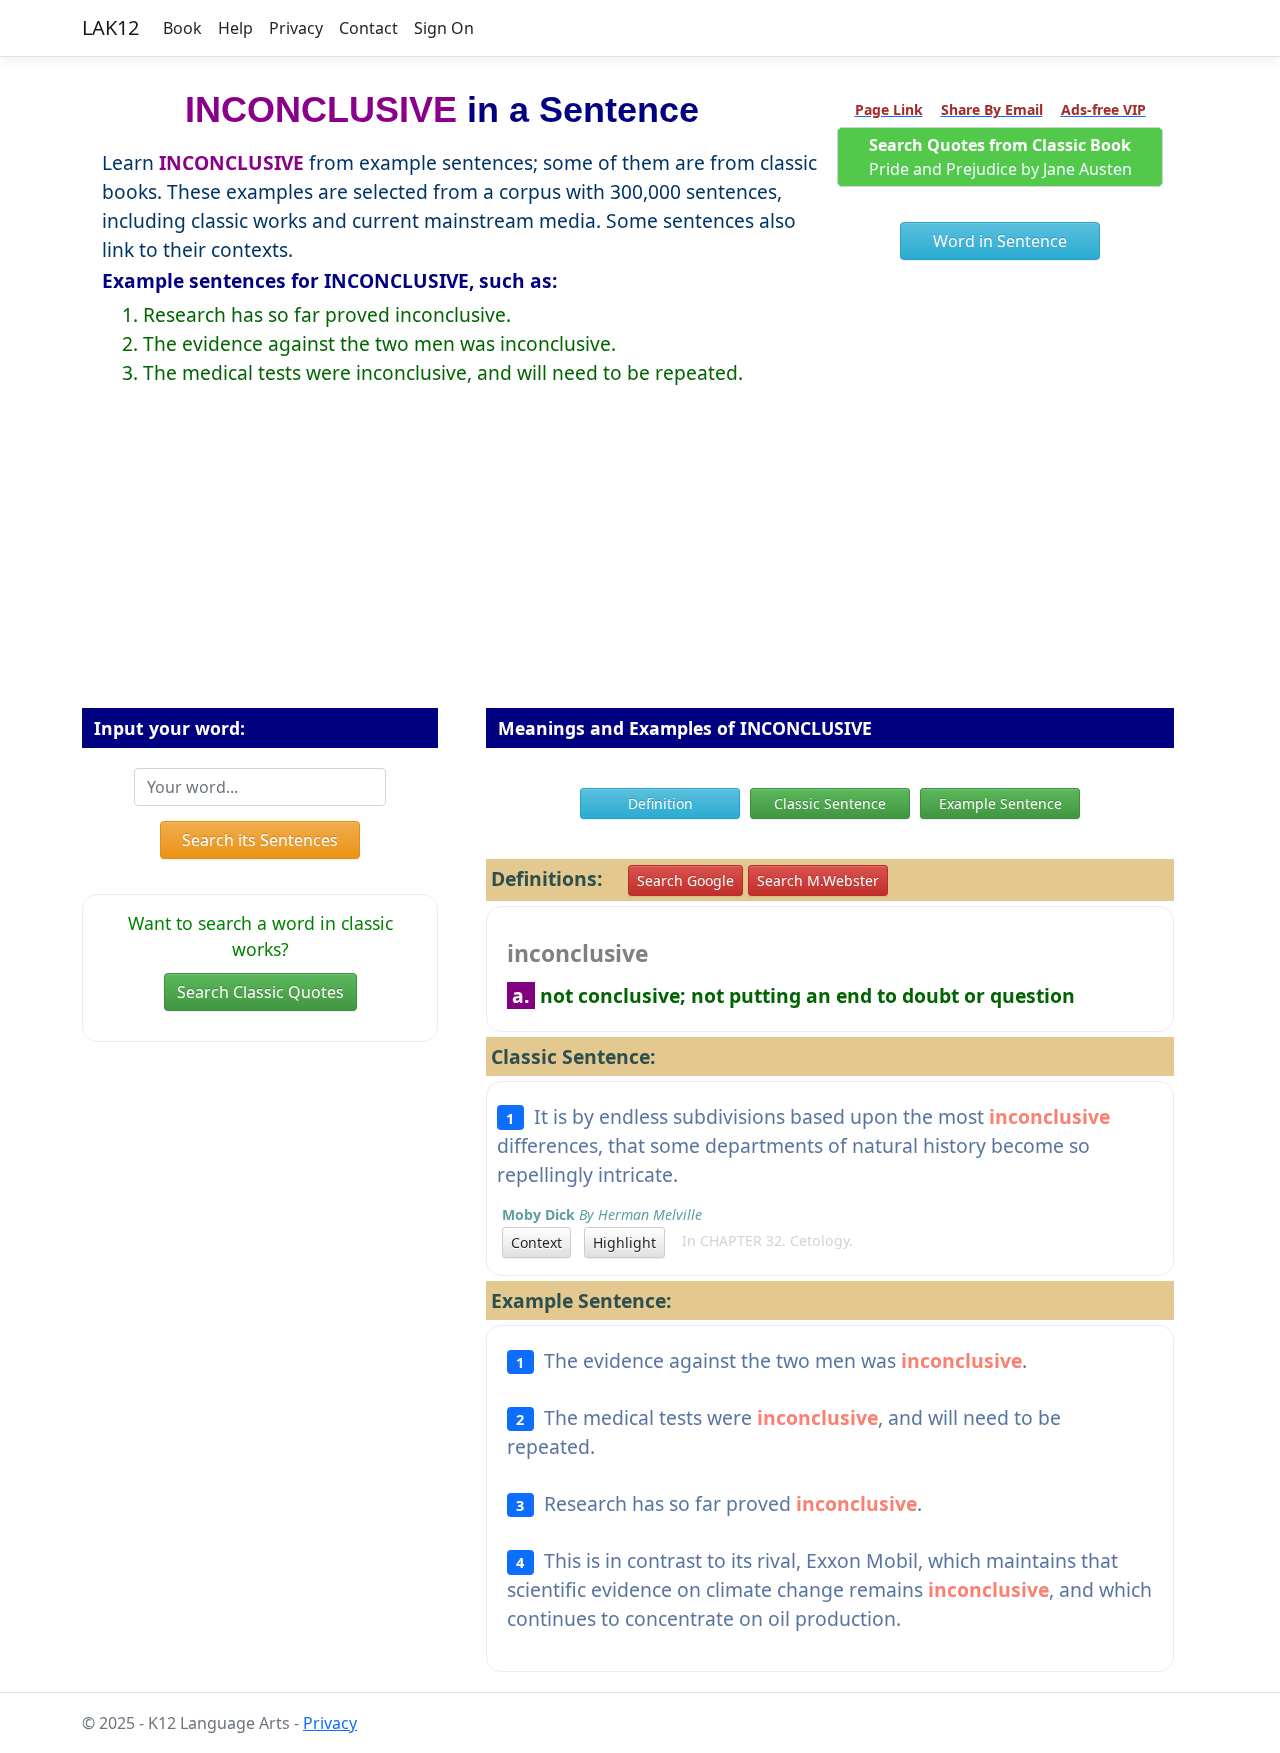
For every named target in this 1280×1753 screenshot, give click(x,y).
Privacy (296, 28)
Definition (660, 803)
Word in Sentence (1000, 241)
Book (182, 28)
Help (235, 28)
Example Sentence (1000, 803)
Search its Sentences (260, 840)
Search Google (685, 880)
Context (536, 1242)
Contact (368, 28)
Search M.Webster (818, 880)
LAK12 (110, 27)
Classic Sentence (830, 803)
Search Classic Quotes (260, 992)
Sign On (444, 28)
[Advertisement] (640, 563)
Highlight (624, 1242)
